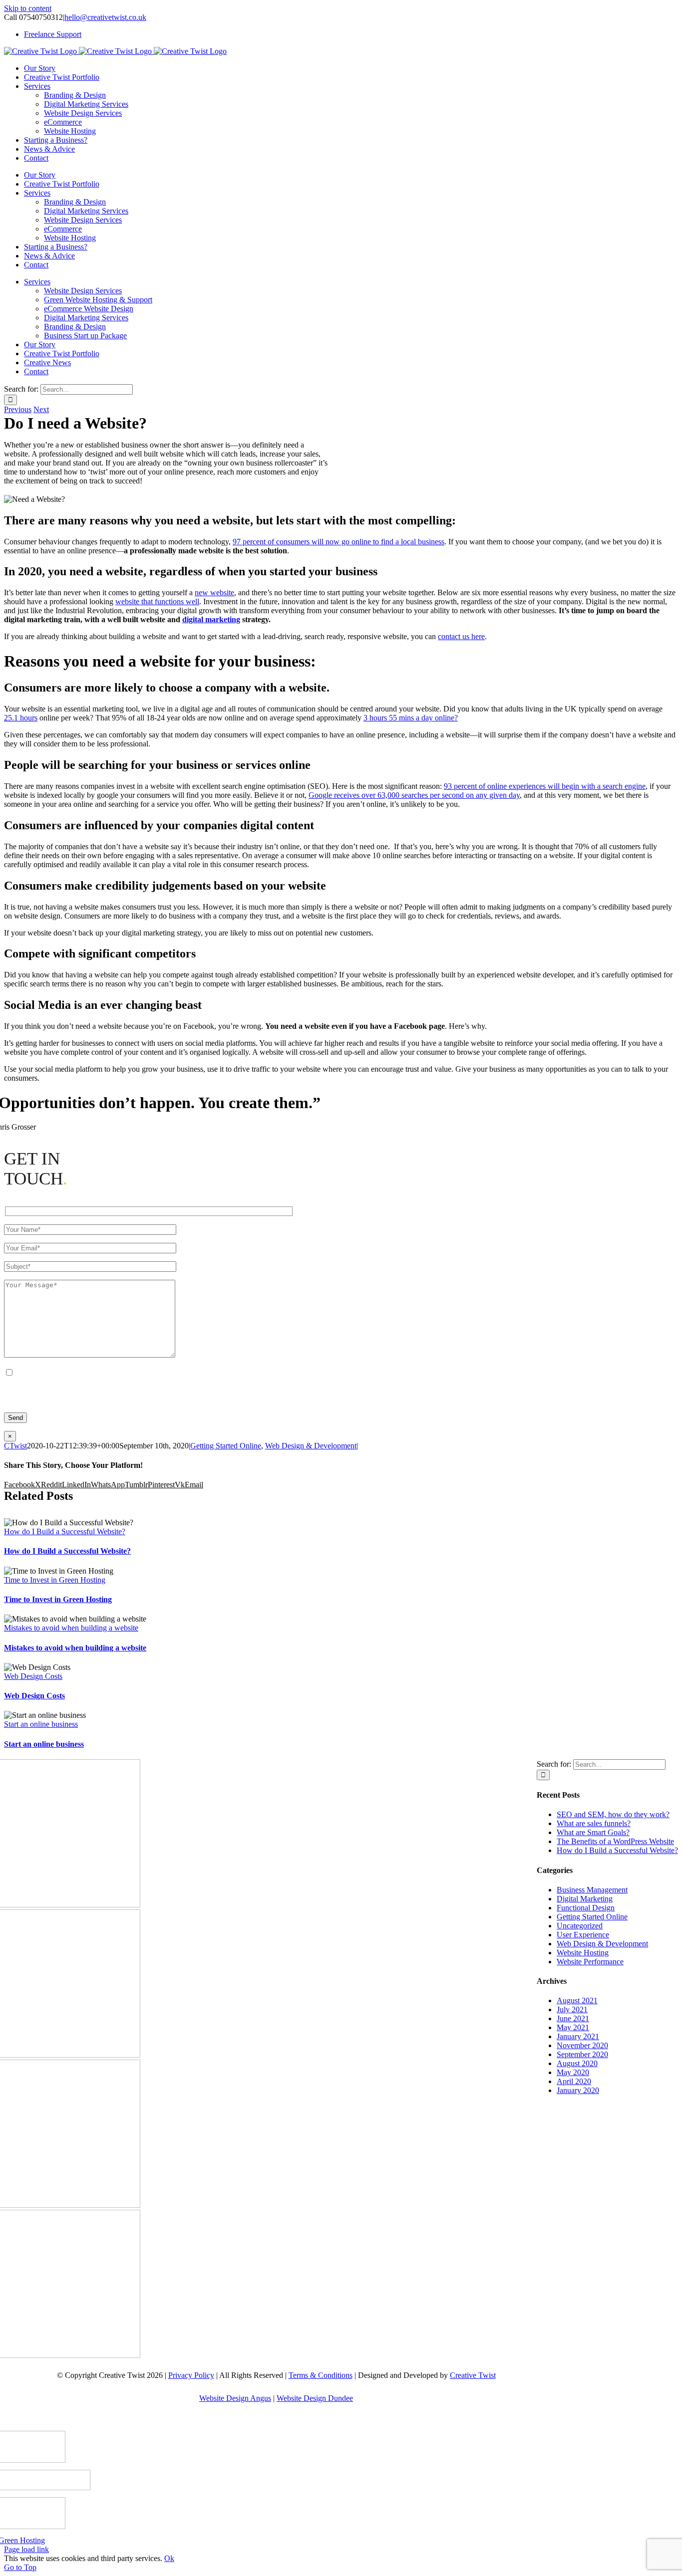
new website (214, 592)
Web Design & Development (311, 1446)
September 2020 (582, 2054)
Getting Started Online (226, 1446)
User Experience (583, 1935)
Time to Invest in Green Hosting (55, 1580)
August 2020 (577, 2063)
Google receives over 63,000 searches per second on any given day (414, 795)
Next (41, 409)
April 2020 (574, 2081)
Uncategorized (580, 1926)
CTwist (15, 1446)
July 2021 (572, 2009)
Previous (18, 409)
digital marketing (211, 619)
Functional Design (586, 1908)
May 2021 (573, 2027)
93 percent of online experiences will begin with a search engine (545, 786)
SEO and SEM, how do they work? (613, 1814)
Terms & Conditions (321, 2375)
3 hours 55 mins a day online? (411, 718)
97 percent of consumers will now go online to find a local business (339, 542)
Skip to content (28, 8)
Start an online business (41, 1724)
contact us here (461, 636)
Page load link (26, 2549)
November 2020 (582, 2045)
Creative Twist (473, 2375)
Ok (169, 2558)
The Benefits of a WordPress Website (615, 1841)
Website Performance (590, 1962)
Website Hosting (583, 1953)
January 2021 (578, 2036)
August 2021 (577, 2000)
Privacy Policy (191, 2375)
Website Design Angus (235, 2398)
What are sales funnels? (594, 1823)
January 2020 (578, 2090)
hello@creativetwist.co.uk (105, 17)
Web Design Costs (33, 1676)
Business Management (592, 1890)
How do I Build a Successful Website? (65, 1531)
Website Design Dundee (315, 2398)
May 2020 (573, 2072)
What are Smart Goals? (593, 1832)
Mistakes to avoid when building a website (71, 1628)
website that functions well (157, 601)
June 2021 (573, 2018)
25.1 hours (21, 718)
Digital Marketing (585, 1899)
